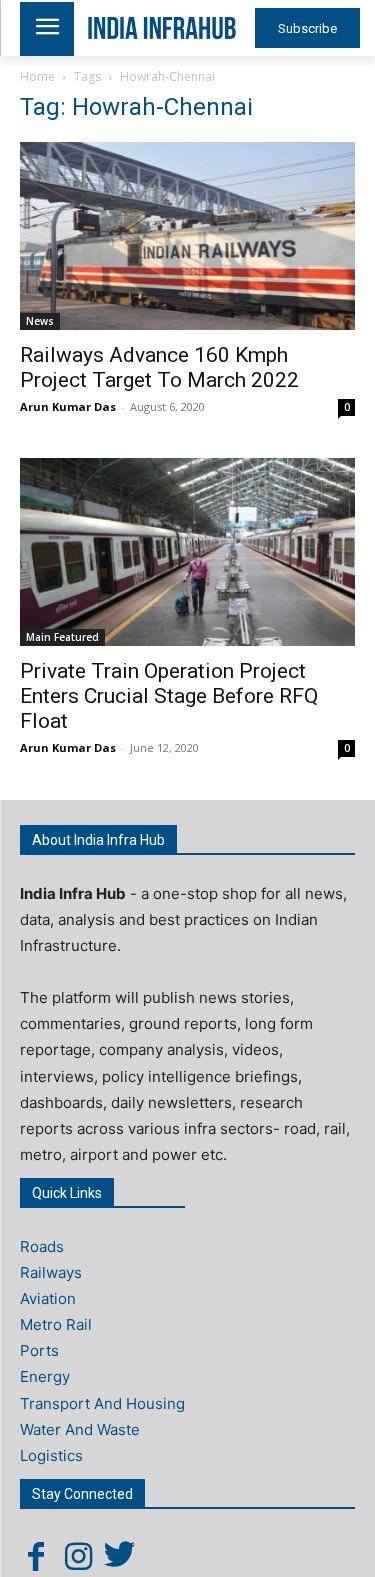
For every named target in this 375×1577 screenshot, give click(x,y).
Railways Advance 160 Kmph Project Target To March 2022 (159, 367)
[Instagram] (78, 1556)
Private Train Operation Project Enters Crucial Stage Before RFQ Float (169, 696)
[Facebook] (36, 1556)
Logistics (51, 1455)
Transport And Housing (102, 1403)
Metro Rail (56, 1324)
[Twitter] (120, 1556)
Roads (42, 1246)
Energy (45, 1376)
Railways (51, 1272)
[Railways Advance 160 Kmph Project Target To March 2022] (187, 236)
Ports (39, 1350)
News (40, 321)
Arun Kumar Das (68, 406)
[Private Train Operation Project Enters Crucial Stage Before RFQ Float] (187, 552)
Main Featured (62, 637)
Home (37, 76)
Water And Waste (80, 1429)
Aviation (48, 1298)
